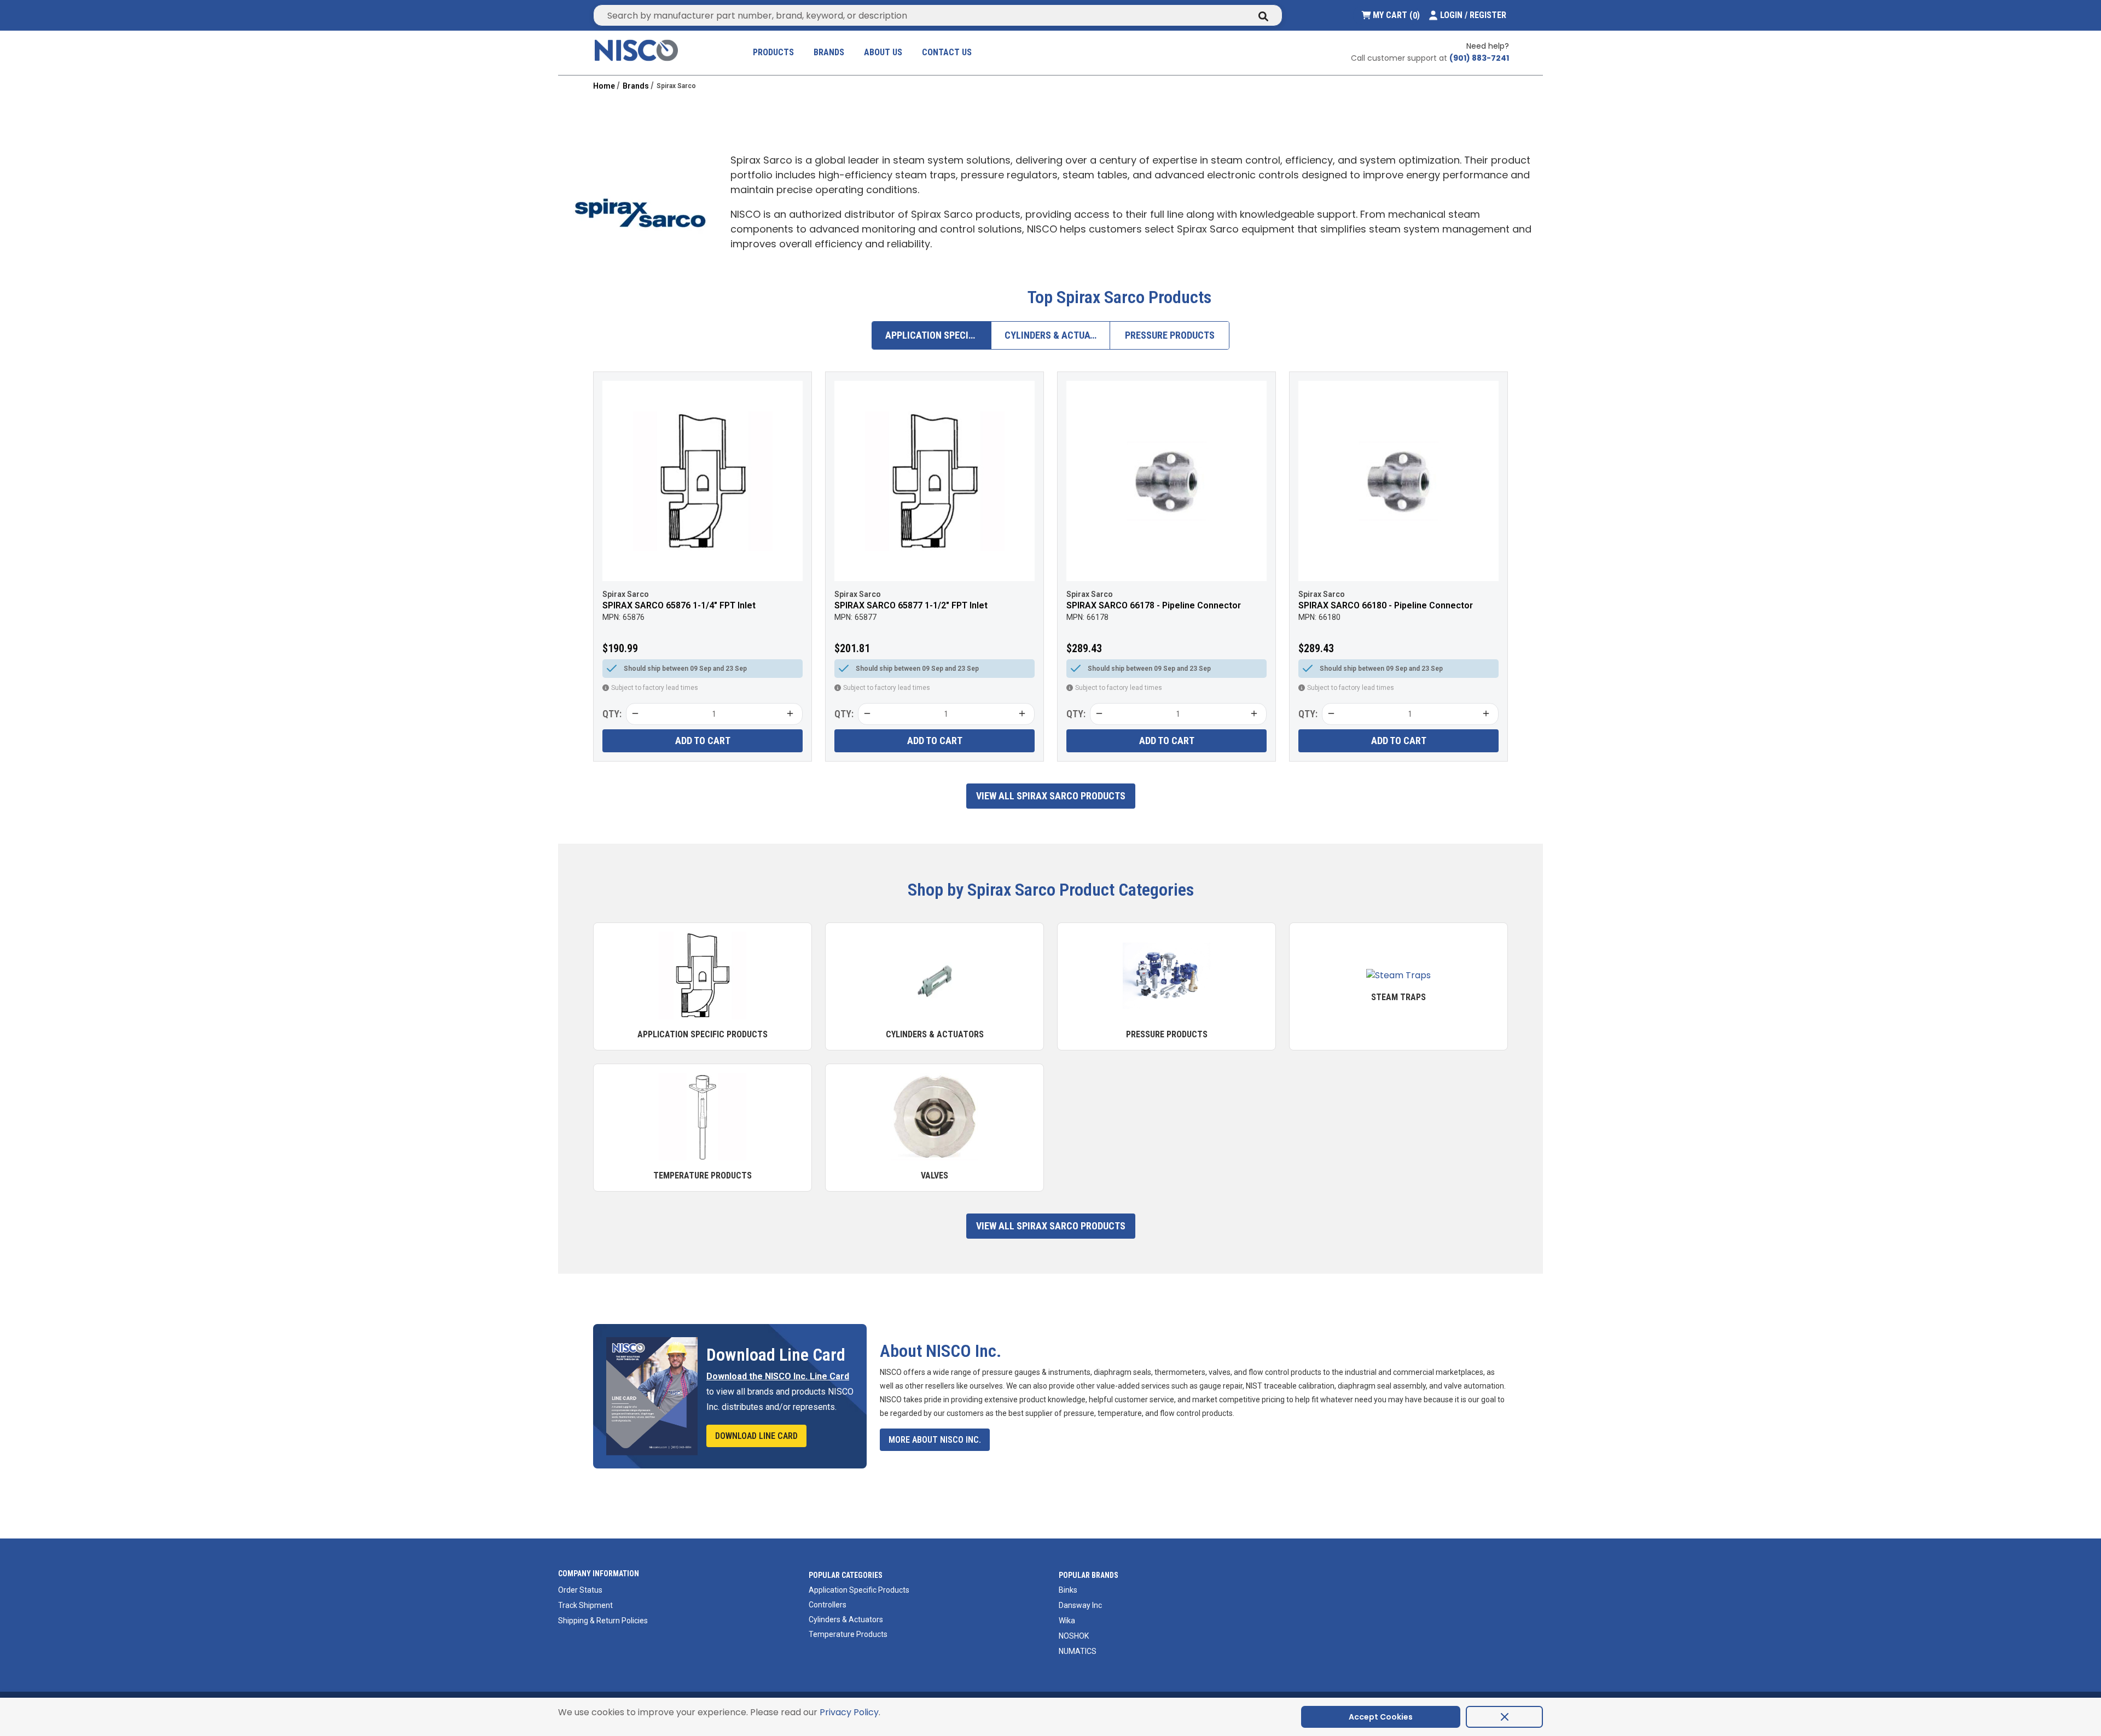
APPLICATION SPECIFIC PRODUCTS (938, 335)
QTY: (612, 714)
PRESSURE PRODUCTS (1170, 335)
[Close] (1504, 1717)
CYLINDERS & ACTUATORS (1058, 335)
